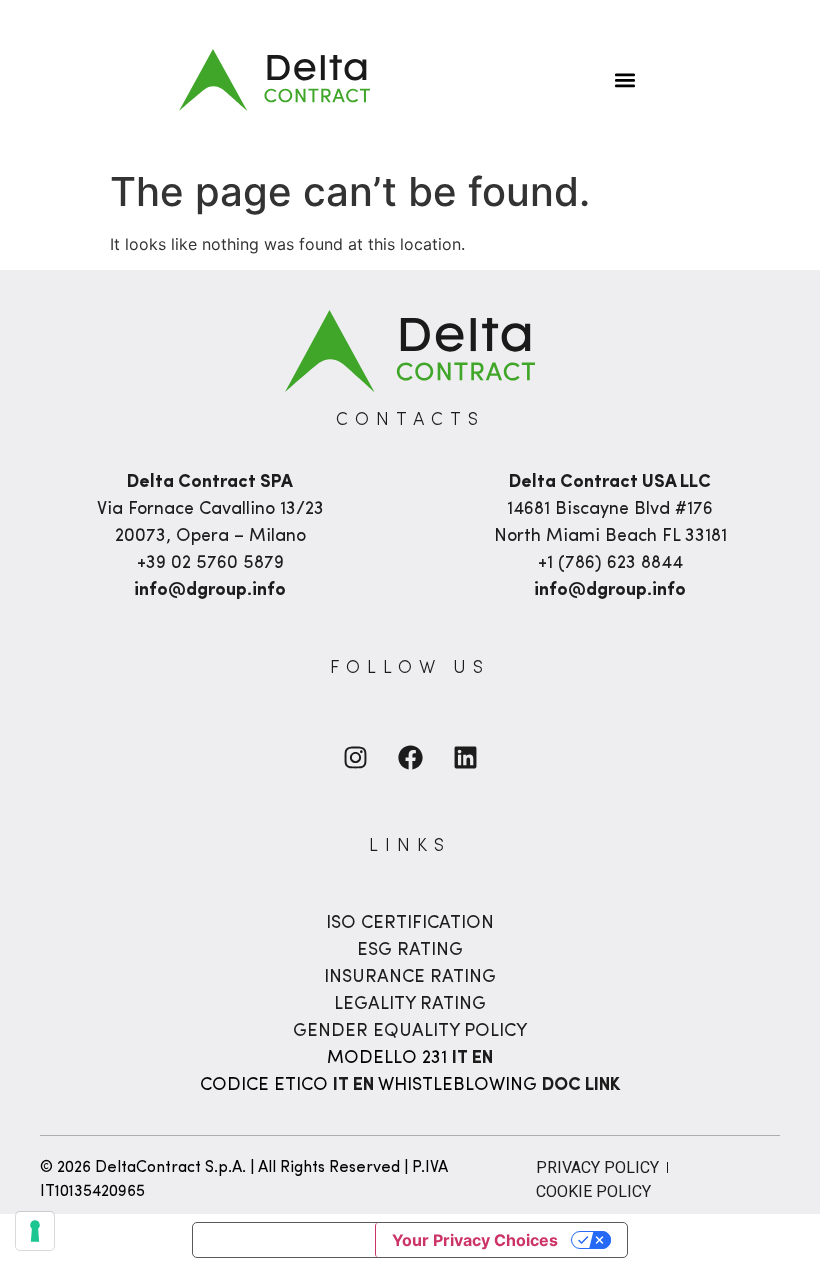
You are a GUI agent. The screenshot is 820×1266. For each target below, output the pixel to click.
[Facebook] (410, 758)
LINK (602, 1086)
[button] (624, 80)
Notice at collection (284, 1240)
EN (482, 1059)
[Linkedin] (465, 758)
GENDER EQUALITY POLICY (410, 1032)
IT (462, 1059)
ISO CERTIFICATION (410, 924)
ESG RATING (410, 951)
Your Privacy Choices (475, 1240)
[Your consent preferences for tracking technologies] (35, 1231)
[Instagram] (355, 758)
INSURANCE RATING (410, 978)
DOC (563, 1086)
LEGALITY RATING (410, 1005)
